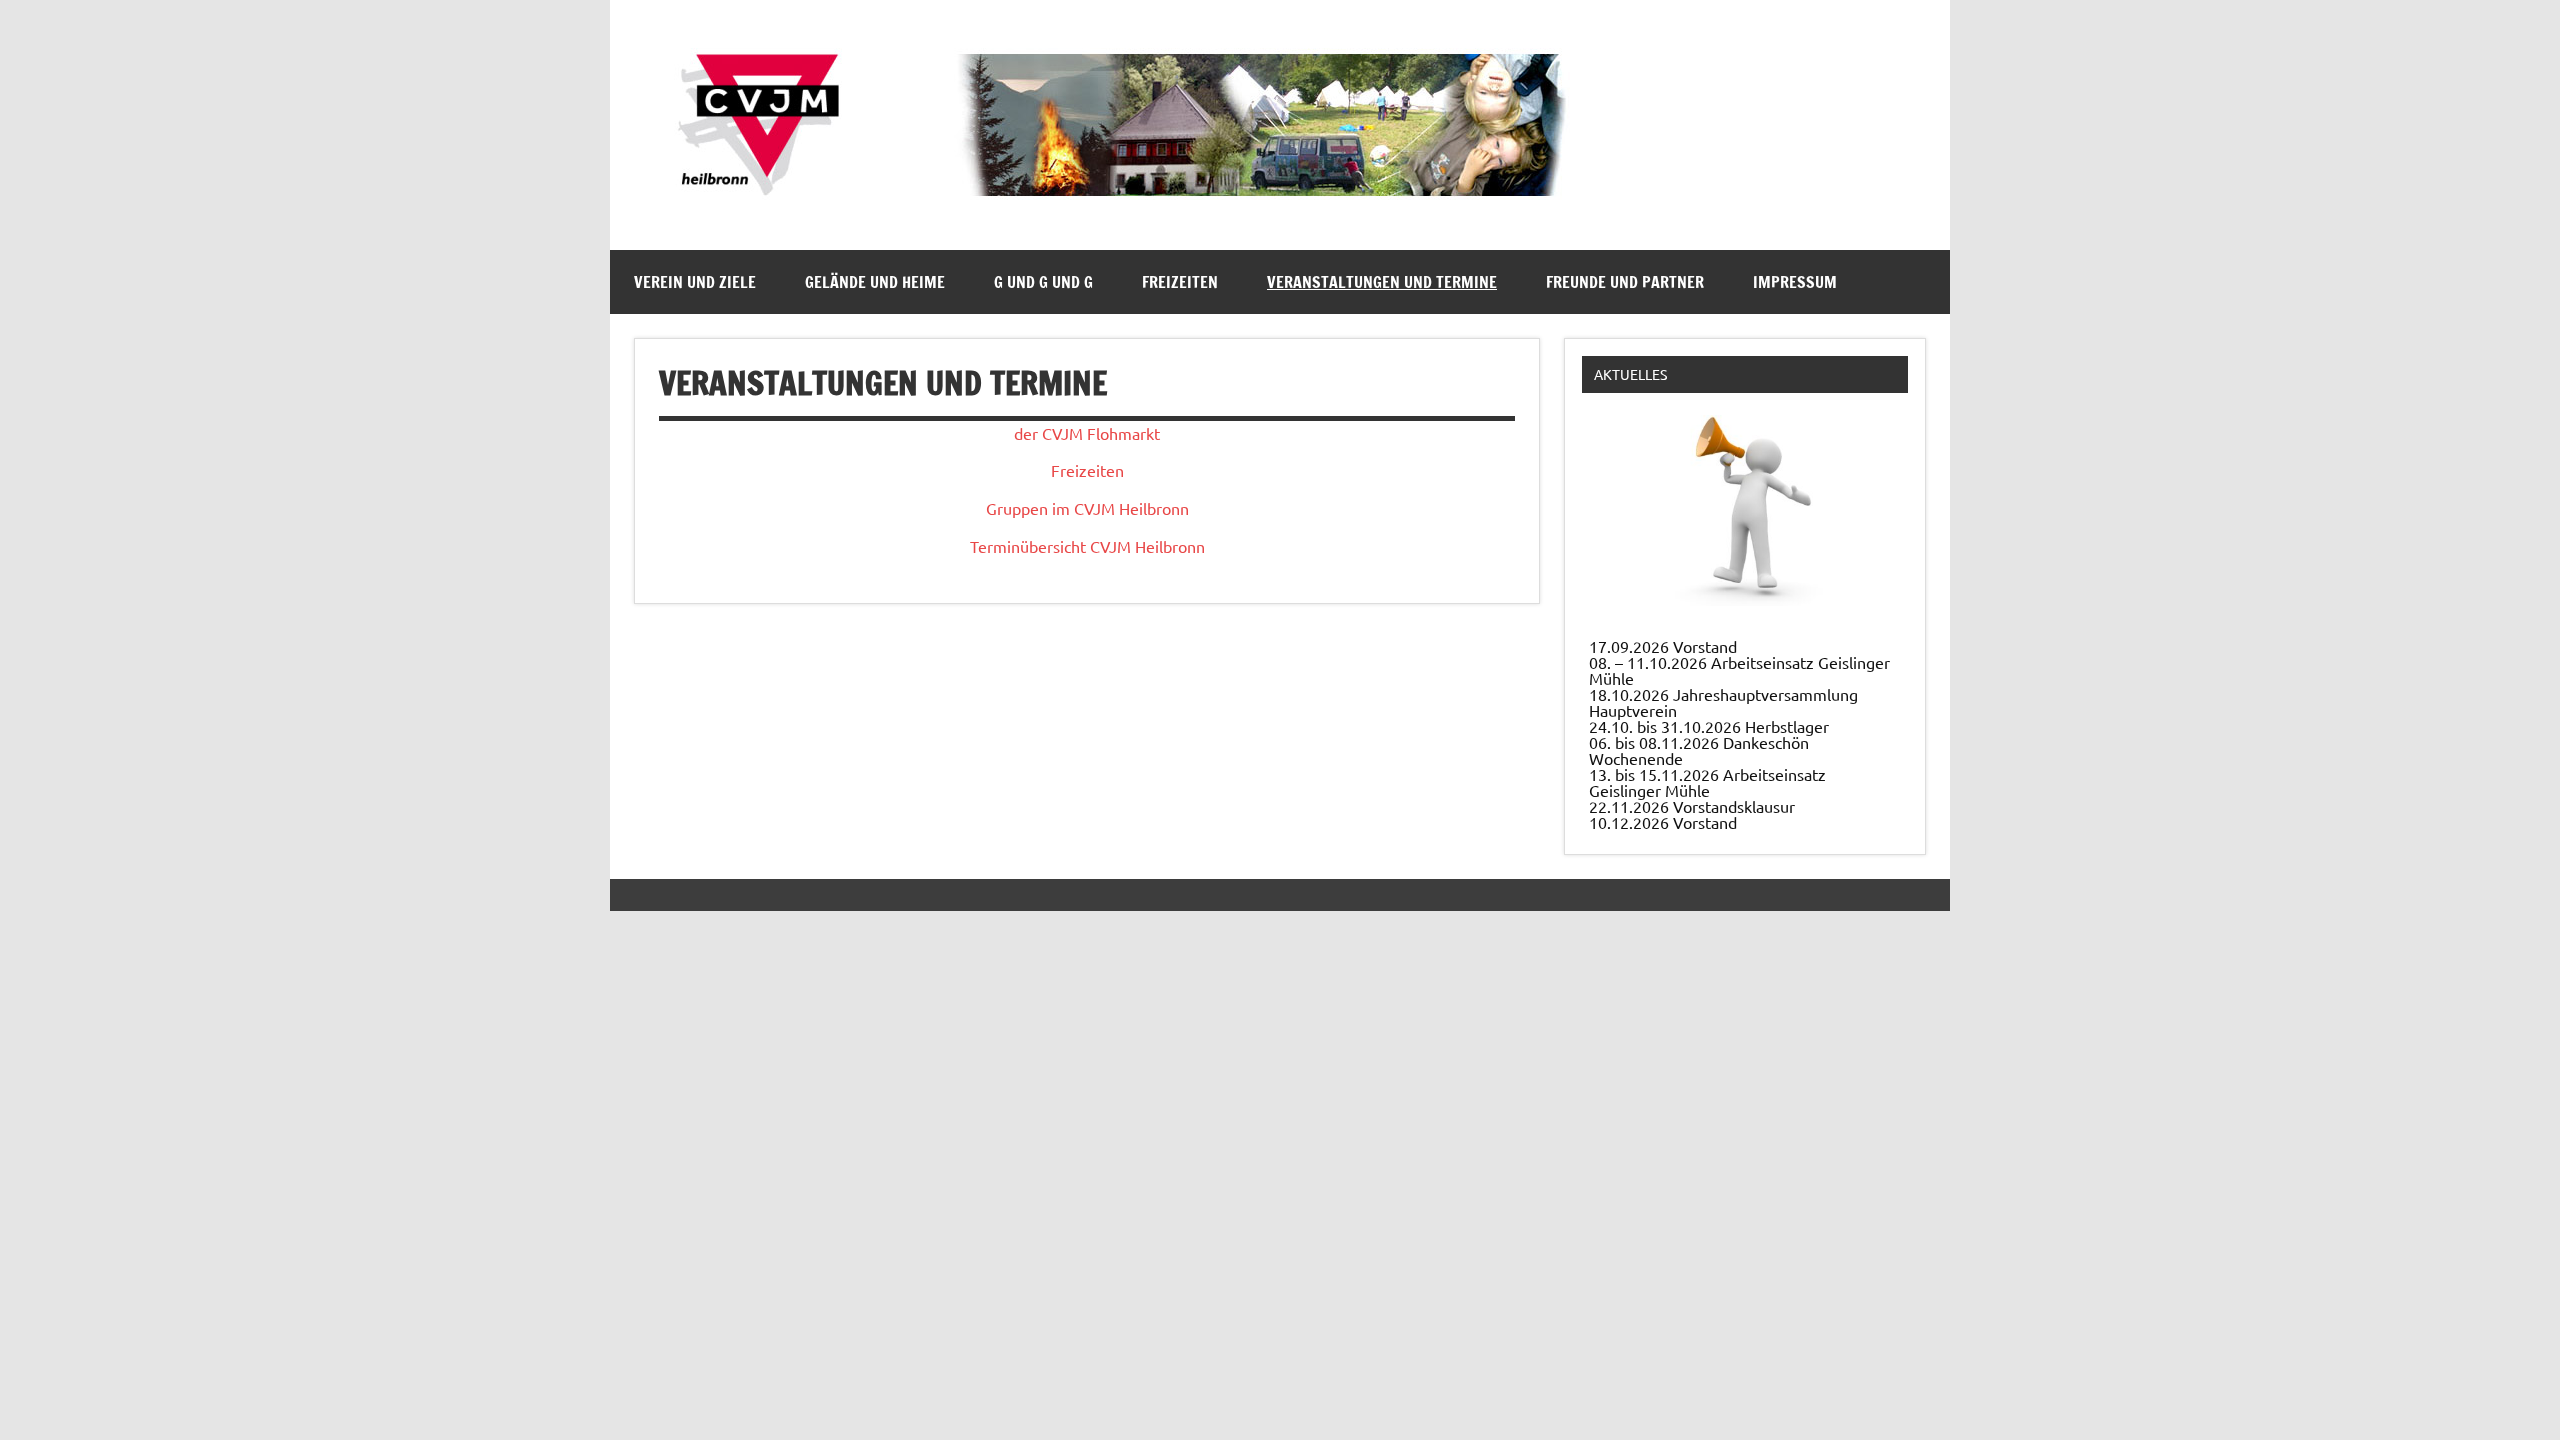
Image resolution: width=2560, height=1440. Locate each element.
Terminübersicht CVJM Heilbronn (1087, 546)
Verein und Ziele (695, 282)
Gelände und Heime (875, 282)
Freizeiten (1180, 282)
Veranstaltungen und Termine (1382, 282)
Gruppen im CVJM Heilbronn (1087, 508)
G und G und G (1043, 282)
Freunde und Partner (1625, 282)
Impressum (1795, 282)
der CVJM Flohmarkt (1087, 433)
